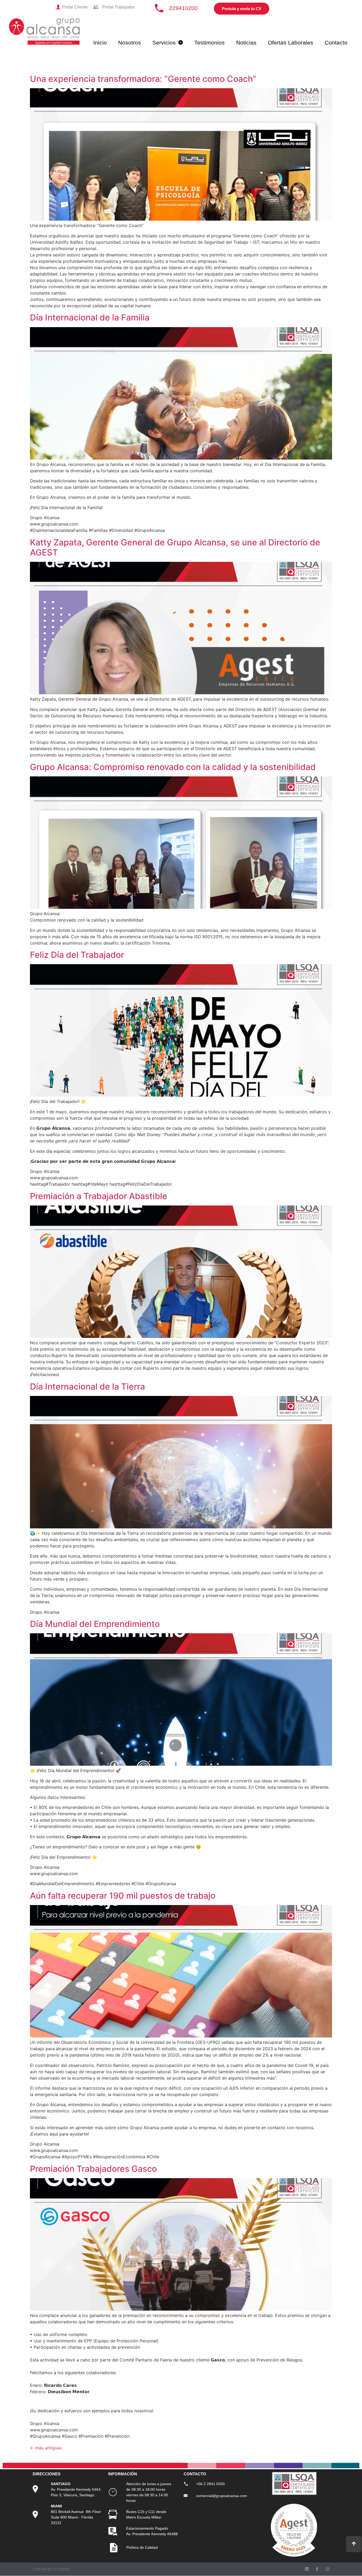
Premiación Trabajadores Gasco (93, 2169)
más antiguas (46, 2448)
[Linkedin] (307, 2569)
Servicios (164, 43)
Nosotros (130, 43)
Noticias (246, 43)
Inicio (100, 43)
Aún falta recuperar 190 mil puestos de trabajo (123, 1896)
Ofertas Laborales (291, 43)
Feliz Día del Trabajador (77, 955)
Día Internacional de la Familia (90, 317)
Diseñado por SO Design (51, 2569)
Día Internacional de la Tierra (87, 1387)
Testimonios (209, 43)
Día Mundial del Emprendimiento (95, 1624)
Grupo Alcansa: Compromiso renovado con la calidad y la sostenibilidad (173, 767)
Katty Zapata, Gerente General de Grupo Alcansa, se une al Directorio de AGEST (175, 547)
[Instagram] (327, 2569)
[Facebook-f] (317, 2569)
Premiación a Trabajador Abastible (99, 1196)
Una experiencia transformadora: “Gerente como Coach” (143, 79)
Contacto (336, 43)
